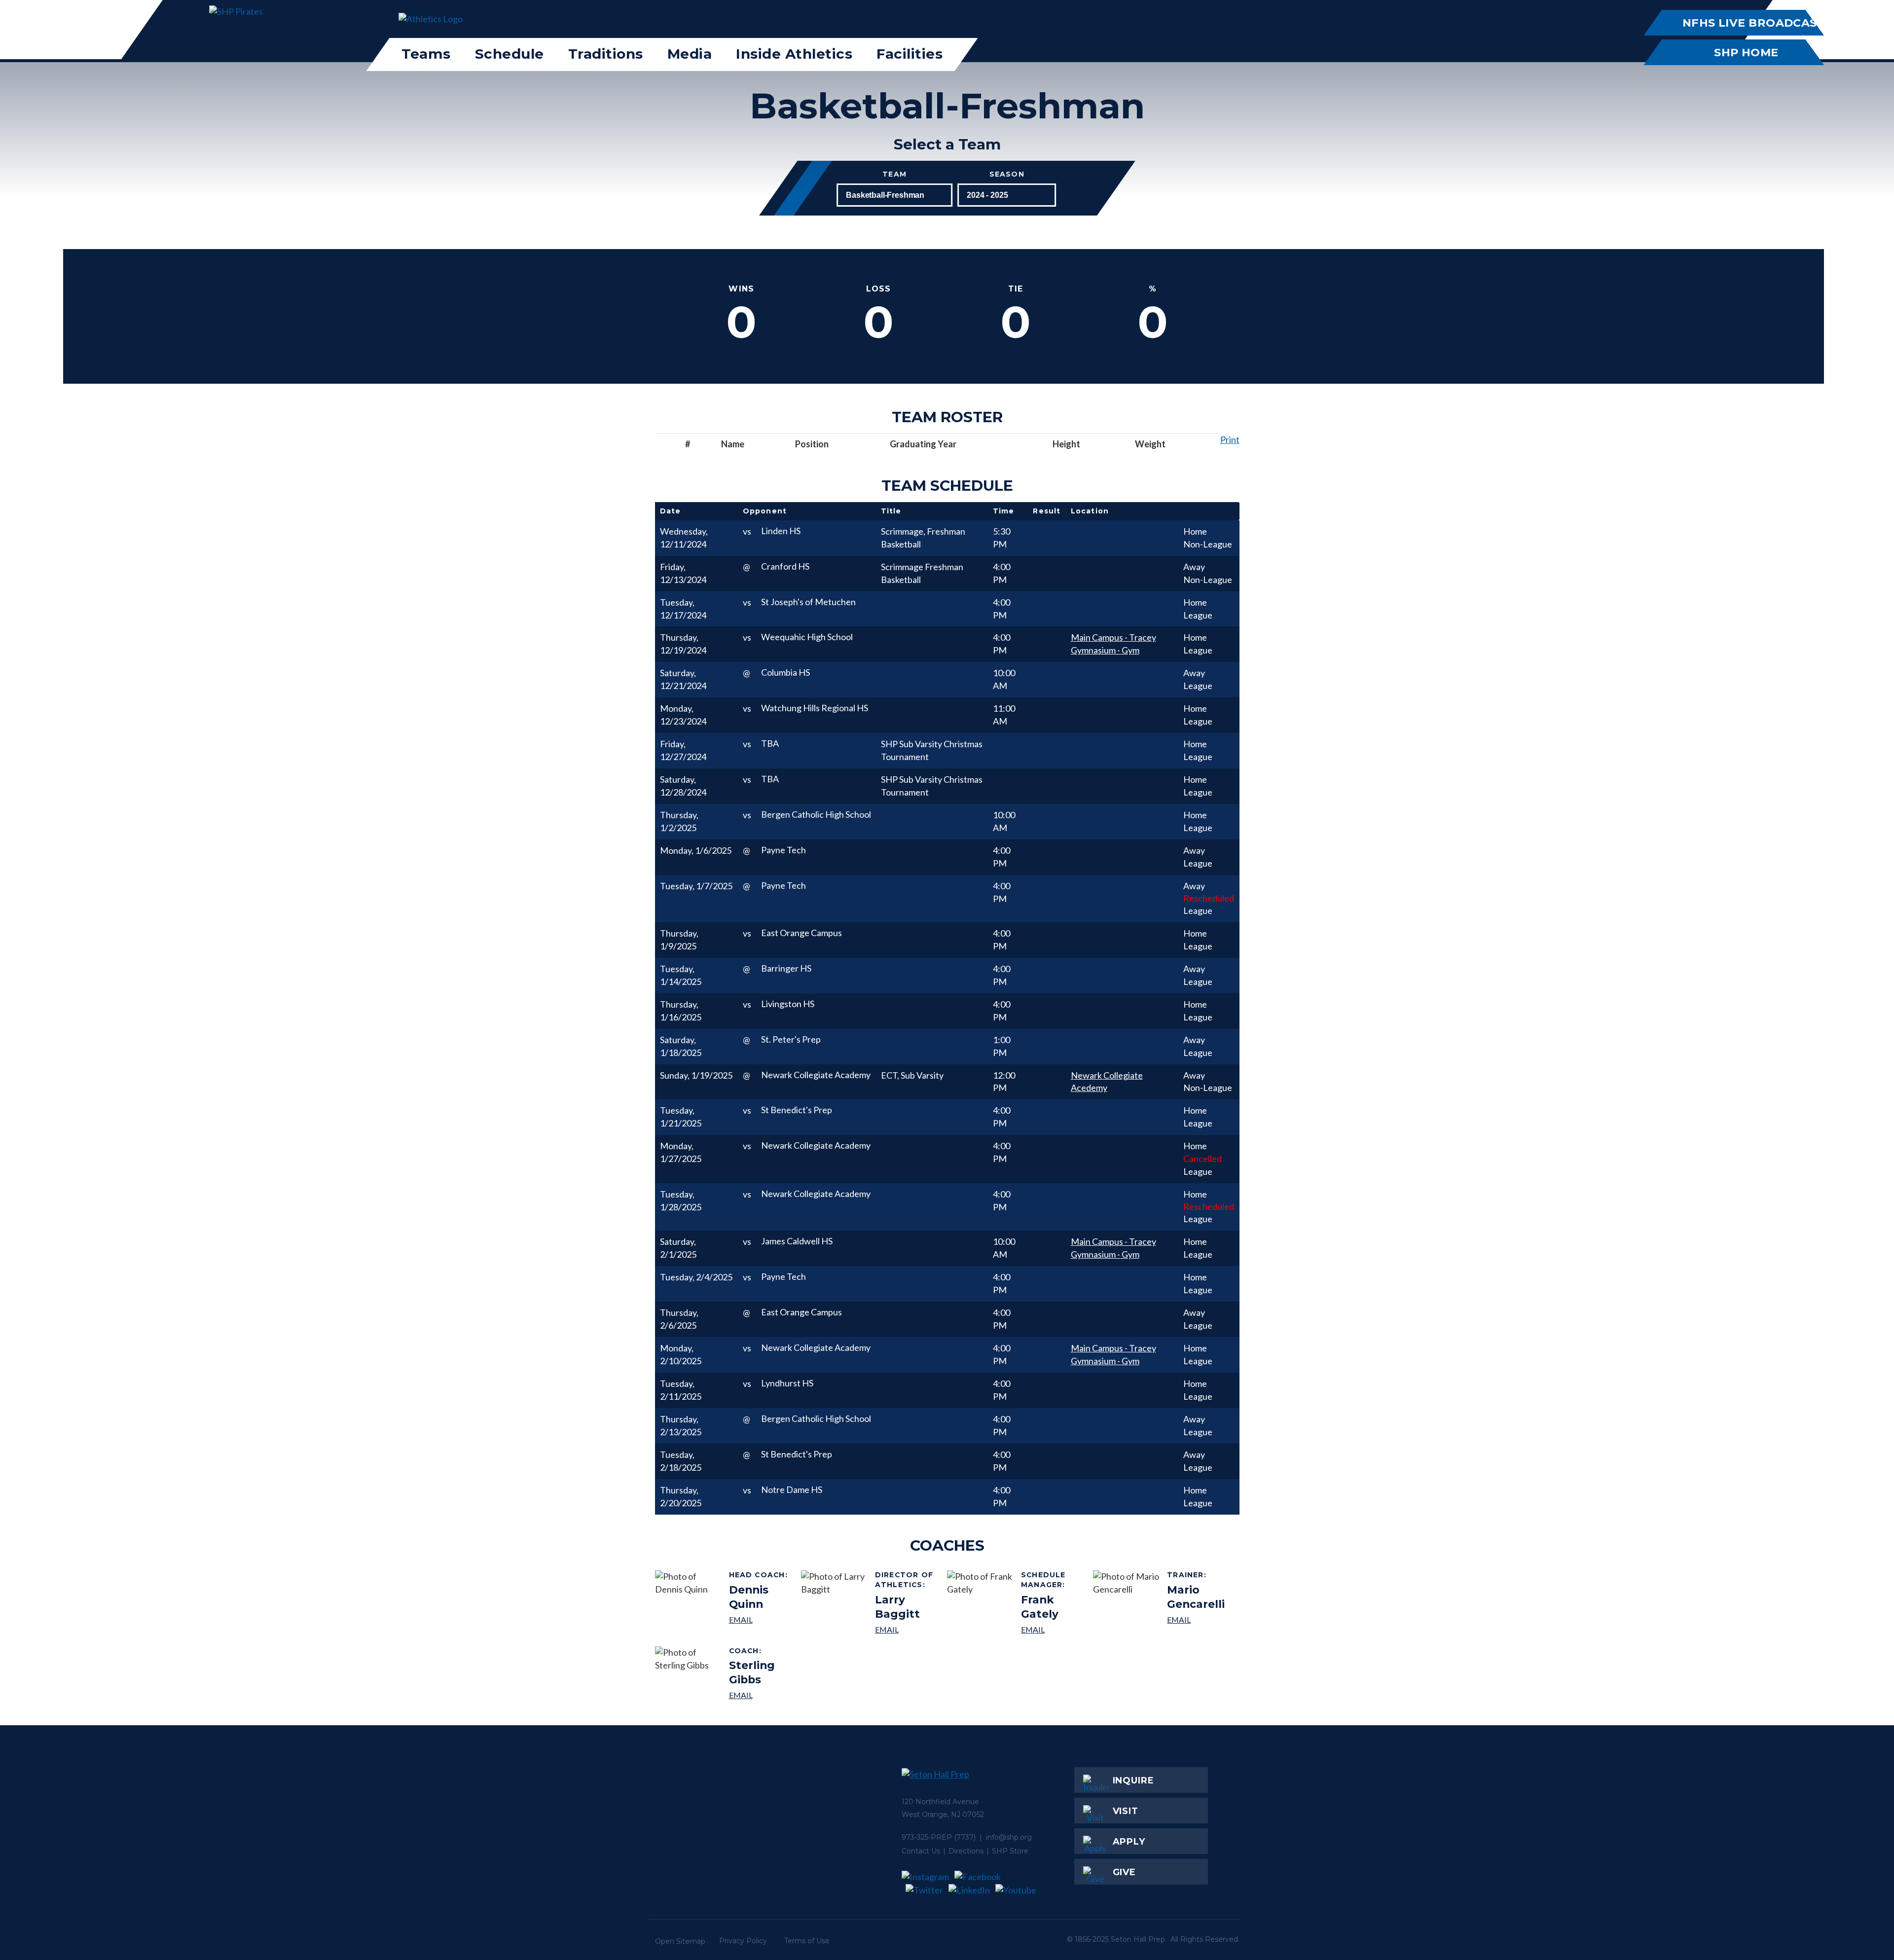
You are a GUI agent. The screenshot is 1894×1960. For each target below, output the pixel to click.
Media (690, 54)
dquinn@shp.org (761, 1619)
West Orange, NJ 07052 (943, 1815)
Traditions (606, 54)
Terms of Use (807, 1941)
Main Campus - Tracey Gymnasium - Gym (1113, 644)
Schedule (510, 54)
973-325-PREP (927, 1837)
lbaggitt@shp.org (907, 1629)
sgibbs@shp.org (761, 1695)
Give (1125, 1872)
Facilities (910, 54)
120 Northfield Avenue (940, 1802)
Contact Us (921, 1851)
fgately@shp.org (1053, 1629)
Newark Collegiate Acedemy (1107, 1082)
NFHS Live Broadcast (1753, 23)
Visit (1126, 1811)
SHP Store (1010, 1851)
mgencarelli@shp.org (1199, 1619)
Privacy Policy (743, 1941)
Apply (1129, 1842)
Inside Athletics (794, 54)
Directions (966, 1851)
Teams (426, 54)
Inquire (1133, 1780)
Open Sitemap (680, 1941)
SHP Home (1746, 52)
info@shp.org (1009, 1837)
